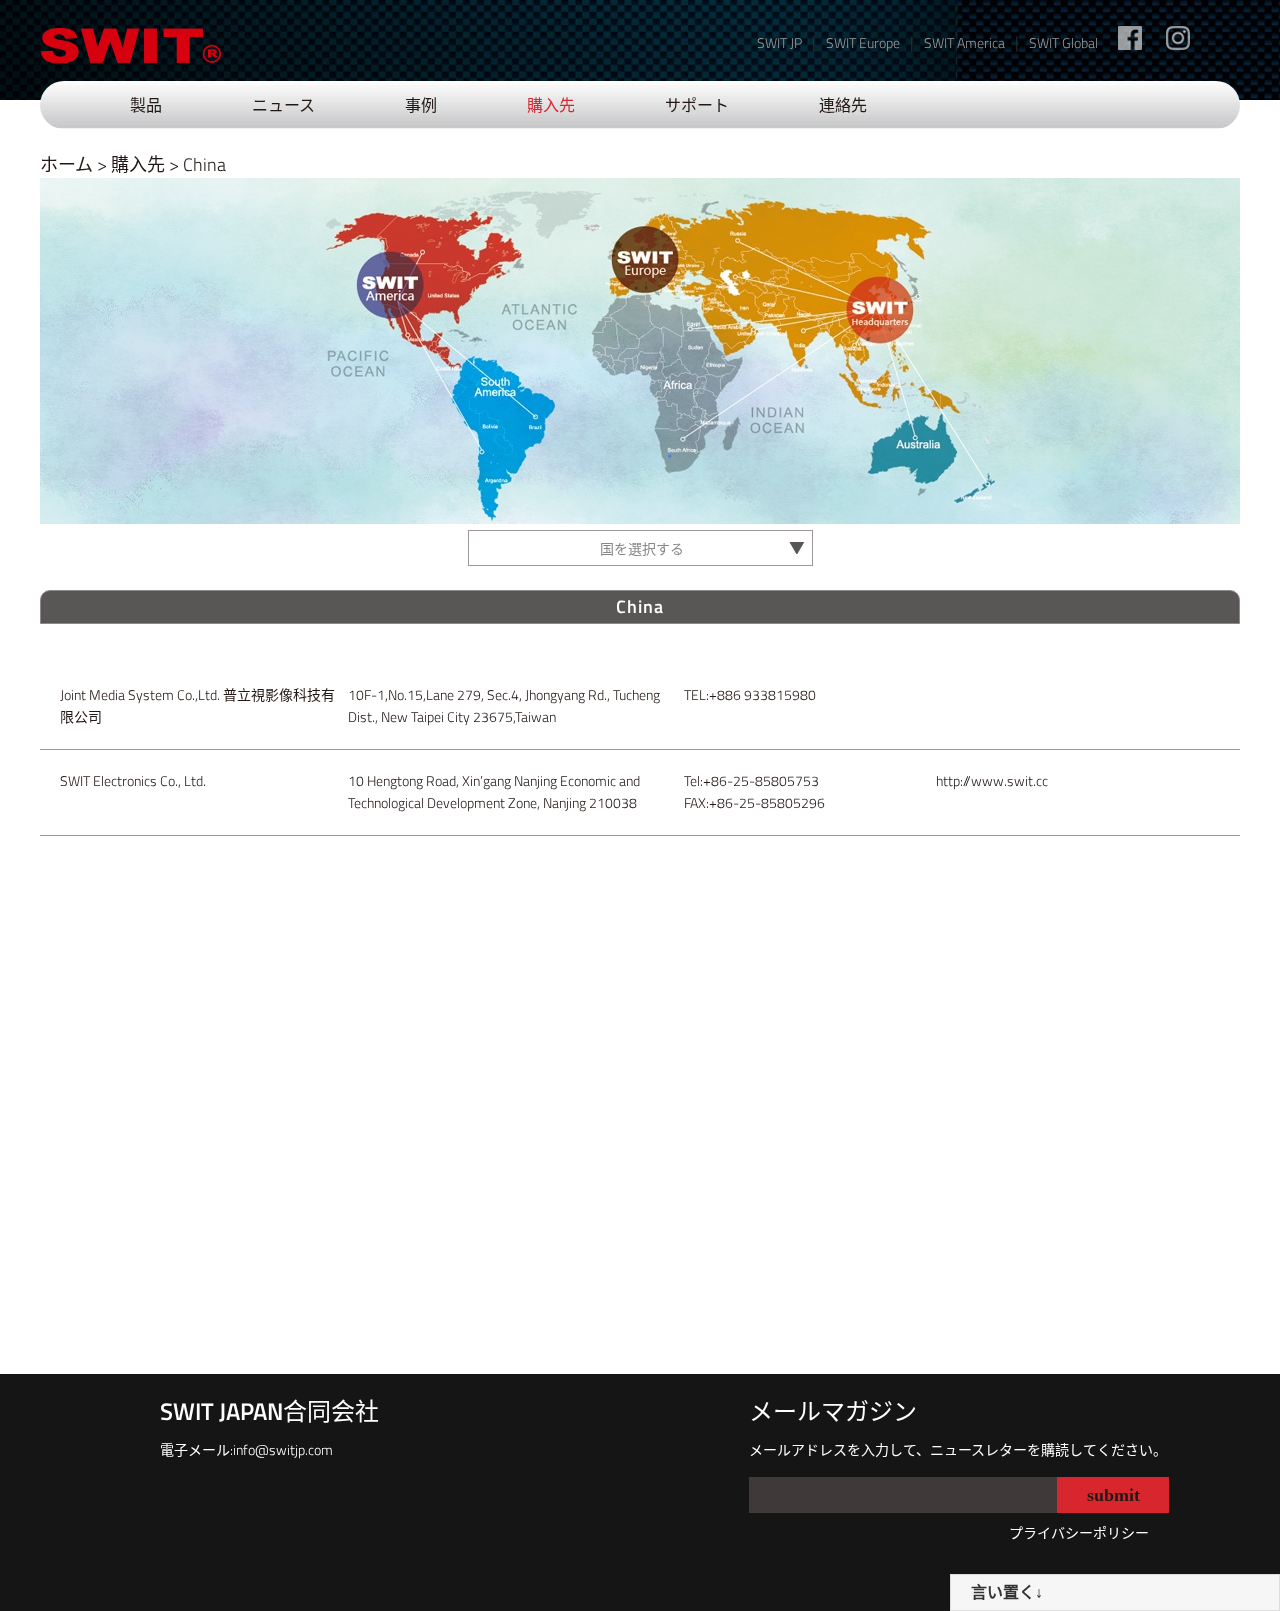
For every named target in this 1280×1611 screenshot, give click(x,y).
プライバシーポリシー (1079, 1532)
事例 (421, 105)
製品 (146, 105)
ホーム (66, 164)
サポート (697, 105)
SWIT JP (779, 42)
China (204, 164)
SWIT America (964, 42)
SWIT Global (1063, 42)
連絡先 (843, 105)
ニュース (283, 105)
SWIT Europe (863, 42)
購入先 (551, 105)
